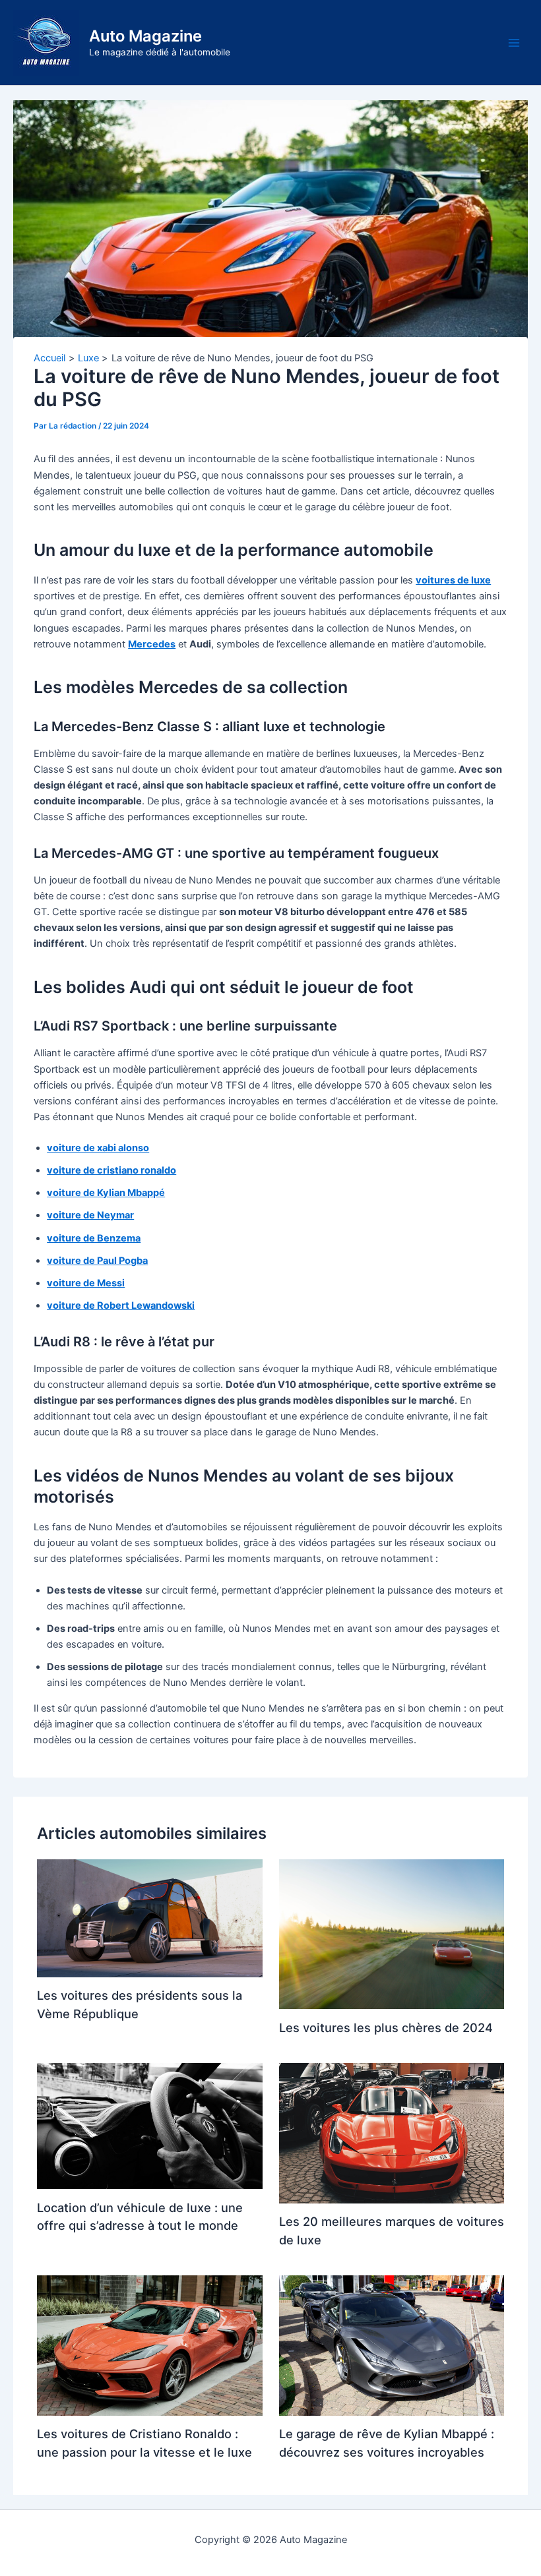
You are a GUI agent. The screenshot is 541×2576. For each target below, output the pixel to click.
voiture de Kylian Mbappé (106, 1193)
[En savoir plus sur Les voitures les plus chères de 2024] (392, 1934)
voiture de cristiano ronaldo (111, 1170)
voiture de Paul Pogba (97, 1261)
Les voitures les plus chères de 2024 (386, 2027)
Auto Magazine (145, 36)
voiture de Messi (86, 1283)
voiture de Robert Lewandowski (121, 1305)
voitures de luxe (453, 580)
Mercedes (152, 644)
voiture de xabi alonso (98, 1148)
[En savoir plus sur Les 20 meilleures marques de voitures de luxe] (392, 2133)
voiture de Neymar (90, 1215)
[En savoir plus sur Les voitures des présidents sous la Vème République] (149, 1918)
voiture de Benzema (94, 1238)
